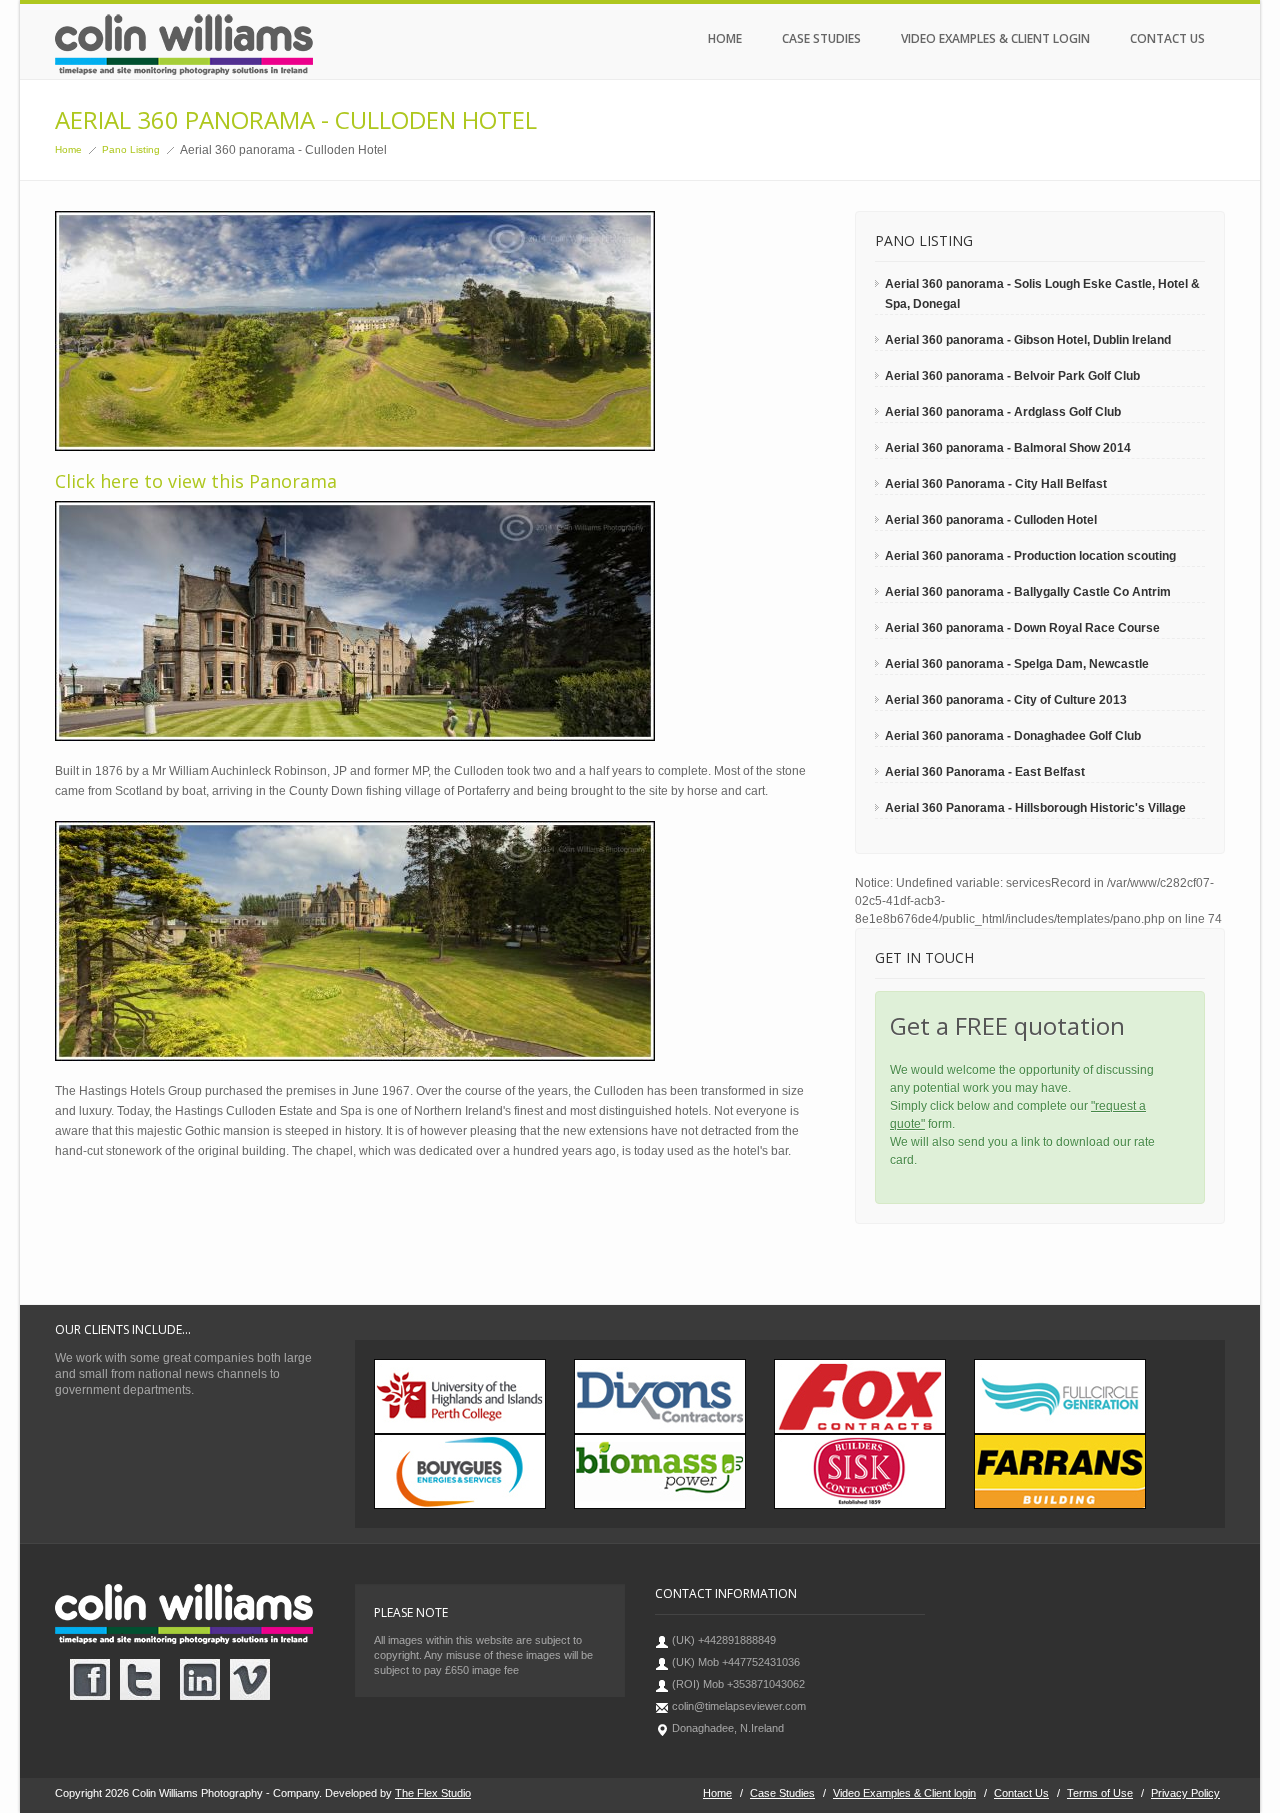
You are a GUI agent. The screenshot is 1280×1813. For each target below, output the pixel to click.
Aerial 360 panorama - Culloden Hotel (991, 520)
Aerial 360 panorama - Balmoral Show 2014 (1008, 448)
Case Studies (821, 38)
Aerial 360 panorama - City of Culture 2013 (1006, 700)
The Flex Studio (433, 1793)
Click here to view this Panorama (196, 481)
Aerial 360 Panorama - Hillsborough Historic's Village (1035, 808)
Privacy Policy (1185, 1793)
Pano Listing (131, 149)
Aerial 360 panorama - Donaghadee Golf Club (1013, 736)
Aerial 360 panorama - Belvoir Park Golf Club (1012, 376)
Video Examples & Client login (995, 38)
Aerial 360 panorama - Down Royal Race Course (1022, 628)
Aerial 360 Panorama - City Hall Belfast (996, 484)
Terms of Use (1100, 1793)
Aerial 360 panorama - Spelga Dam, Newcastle (1017, 664)
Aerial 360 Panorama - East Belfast (985, 772)
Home (725, 38)
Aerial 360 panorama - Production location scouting (1030, 556)
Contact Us (1167, 38)
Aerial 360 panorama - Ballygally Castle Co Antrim (1028, 592)
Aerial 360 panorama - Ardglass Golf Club (1003, 412)
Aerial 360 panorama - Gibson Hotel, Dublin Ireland (1028, 340)
